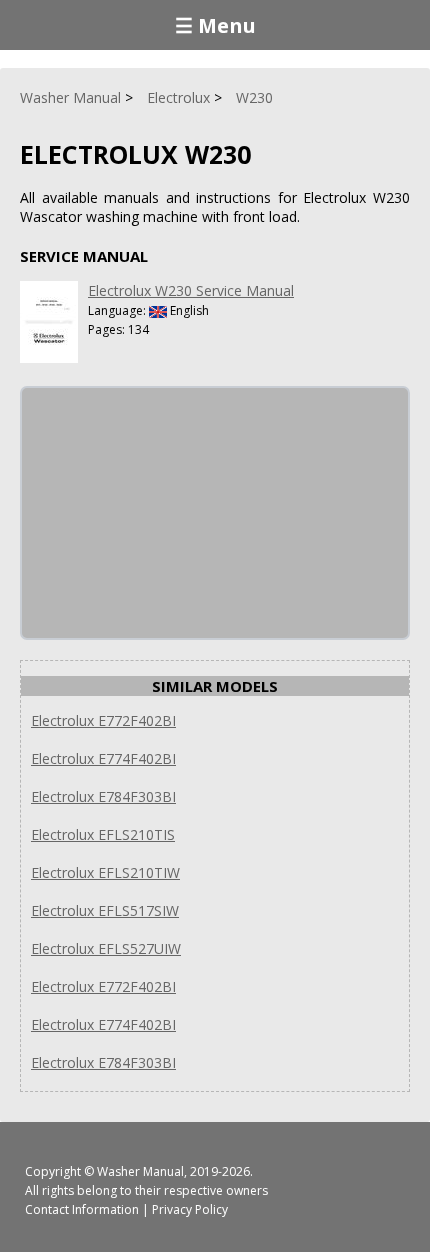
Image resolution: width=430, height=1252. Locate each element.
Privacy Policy (190, 1209)
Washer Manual (140, 1171)
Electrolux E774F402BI (103, 758)
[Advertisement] (172, 513)
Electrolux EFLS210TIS (103, 834)
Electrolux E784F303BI (103, 796)
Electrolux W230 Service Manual (191, 290)
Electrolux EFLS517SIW (105, 910)
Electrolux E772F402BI (103, 720)
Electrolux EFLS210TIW (105, 872)
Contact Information (82, 1209)
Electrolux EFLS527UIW (106, 948)
